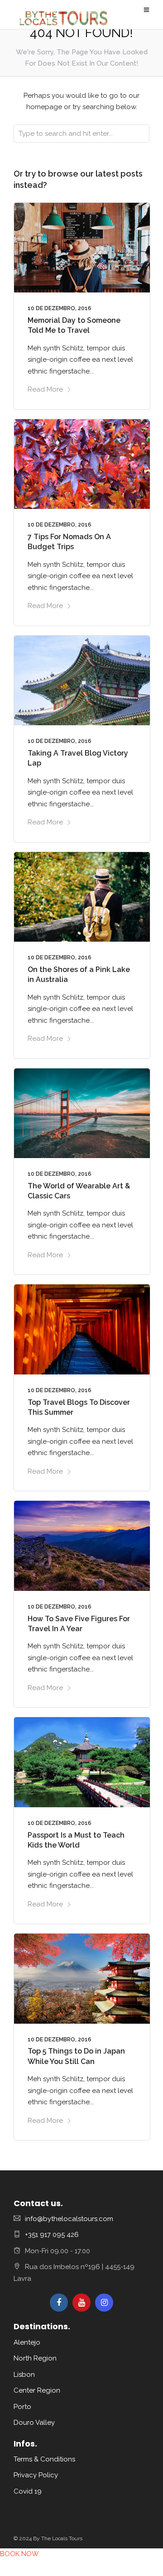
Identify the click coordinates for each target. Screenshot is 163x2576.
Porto (22, 2407)
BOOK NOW (19, 2554)
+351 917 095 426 (52, 2235)
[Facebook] (59, 2303)
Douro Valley (34, 2423)
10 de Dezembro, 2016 (60, 308)
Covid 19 (28, 2491)
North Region (35, 2358)
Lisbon (24, 2375)
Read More (45, 389)
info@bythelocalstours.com (69, 2219)
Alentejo (27, 2342)
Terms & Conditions (44, 2459)
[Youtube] (81, 2303)
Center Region (37, 2390)
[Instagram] (104, 2303)
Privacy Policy (36, 2475)
